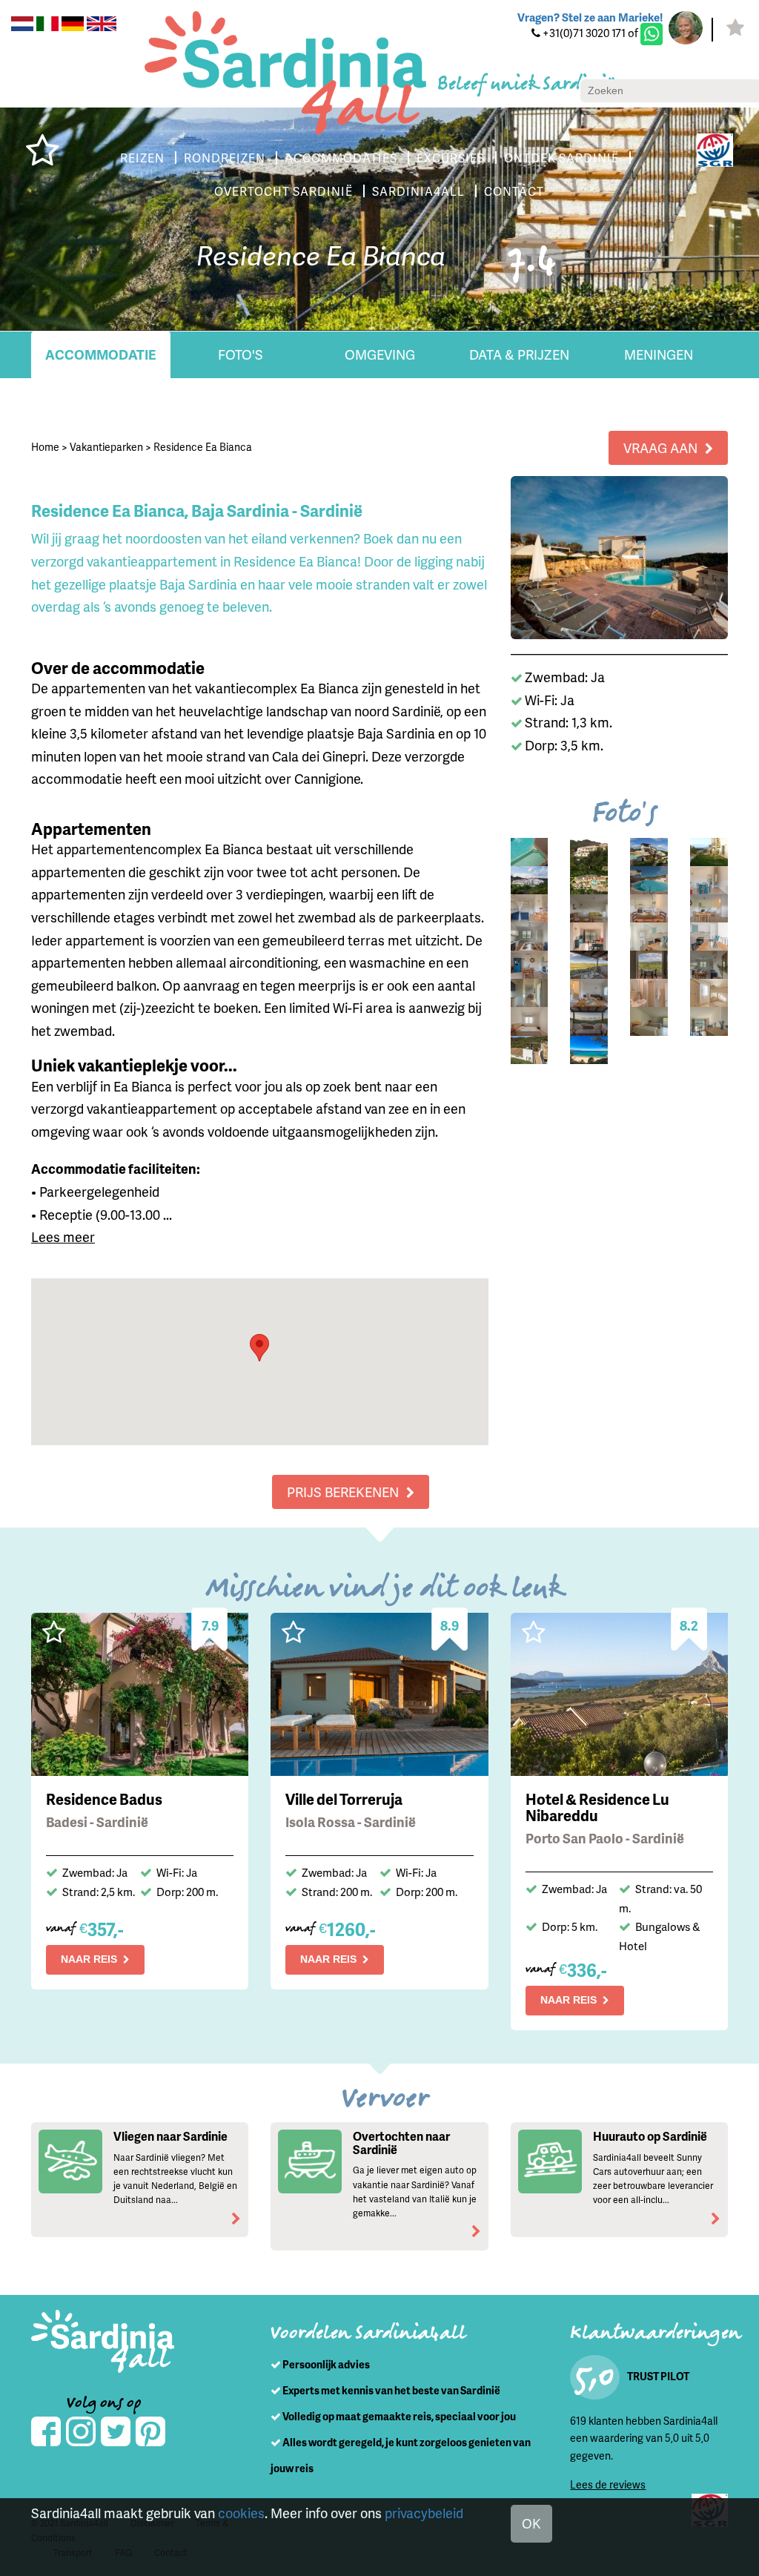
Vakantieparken (106, 447)
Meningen (659, 354)
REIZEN (142, 158)
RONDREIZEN (225, 158)
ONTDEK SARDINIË (561, 158)
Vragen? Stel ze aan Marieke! (590, 17)
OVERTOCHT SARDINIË (284, 191)
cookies (241, 2513)
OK (531, 2523)
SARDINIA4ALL (418, 191)
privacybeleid (424, 2513)
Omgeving (380, 354)
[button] (259, 1348)
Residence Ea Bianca (203, 447)
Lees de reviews (608, 2484)
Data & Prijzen (519, 354)
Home (45, 447)
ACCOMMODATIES (341, 158)
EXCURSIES (451, 158)
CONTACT (514, 191)
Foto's (241, 354)
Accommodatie (101, 354)
